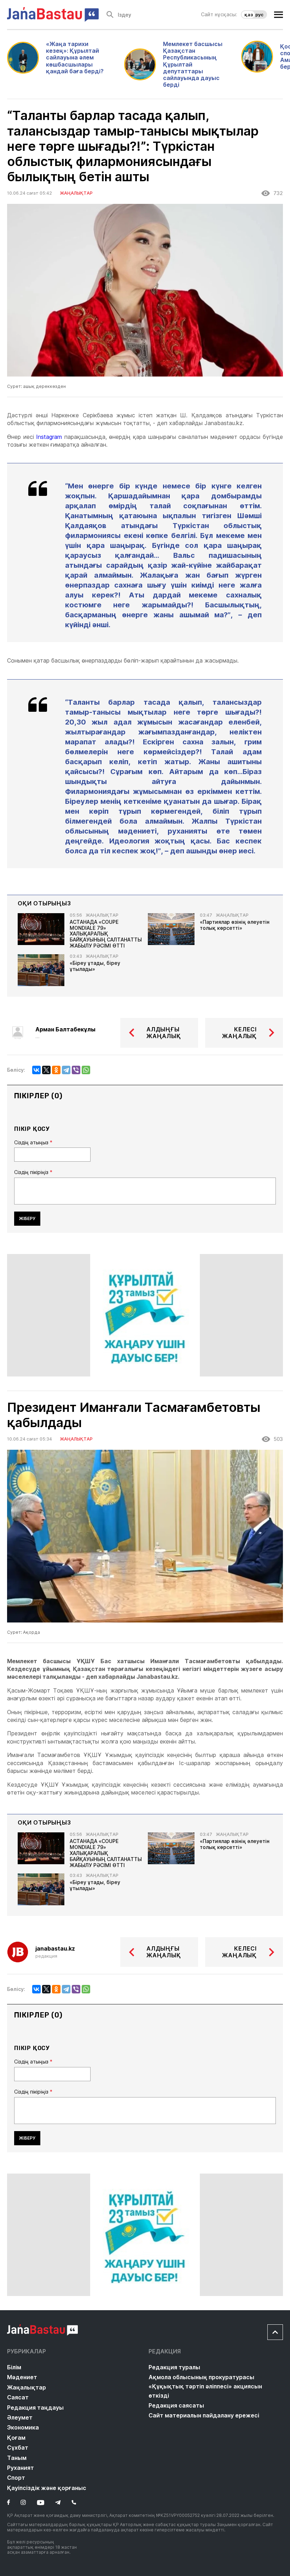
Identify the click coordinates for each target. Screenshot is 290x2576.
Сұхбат (18, 2448)
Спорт (16, 2478)
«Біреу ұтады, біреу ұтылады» (95, 966)
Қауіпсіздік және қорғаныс (47, 2488)
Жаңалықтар (27, 2387)
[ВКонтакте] (36, 1070)
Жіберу (27, 1218)
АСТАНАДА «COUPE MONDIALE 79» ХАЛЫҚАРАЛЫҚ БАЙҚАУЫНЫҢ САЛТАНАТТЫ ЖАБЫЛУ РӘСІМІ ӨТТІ (106, 934)
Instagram (49, 437)
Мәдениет (22, 2377)
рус (259, 15)
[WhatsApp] (86, 1070)
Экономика (23, 2427)
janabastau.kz (55, 1949)
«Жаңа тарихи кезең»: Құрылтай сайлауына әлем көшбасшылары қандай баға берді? (75, 58)
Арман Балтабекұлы (65, 1029)
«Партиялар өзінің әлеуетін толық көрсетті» (235, 925)
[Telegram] (66, 1070)
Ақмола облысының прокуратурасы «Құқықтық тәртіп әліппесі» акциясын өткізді (205, 2386)
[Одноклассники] (56, 1070)
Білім (14, 2367)
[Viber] (76, 1070)
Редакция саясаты (176, 2405)
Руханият (21, 2468)
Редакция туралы (174, 2367)
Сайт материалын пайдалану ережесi (204, 2415)
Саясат (18, 2397)
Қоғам (16, 2438)
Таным (17, 2458)
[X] (46, 1070)
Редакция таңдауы (35, 2408)
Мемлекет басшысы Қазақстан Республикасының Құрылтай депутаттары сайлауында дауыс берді (193, 64)
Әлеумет (20, 2417)
